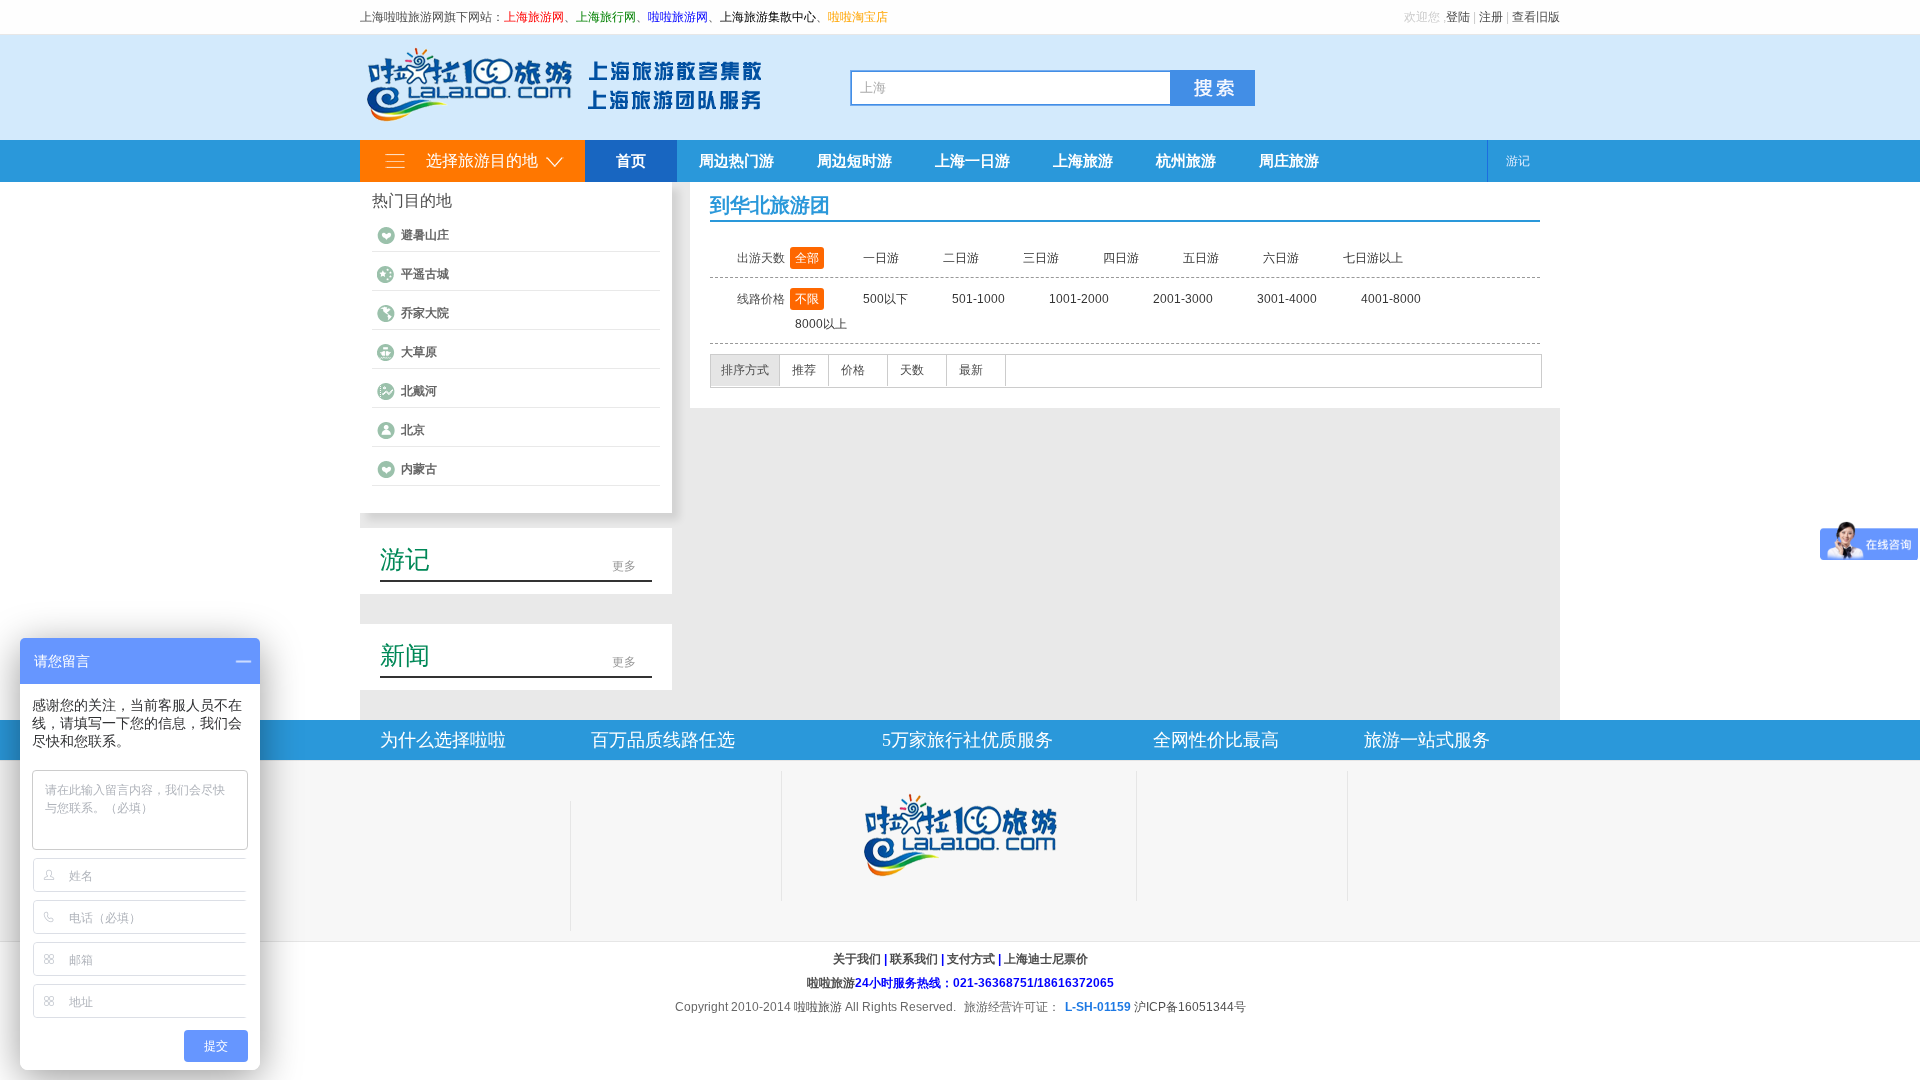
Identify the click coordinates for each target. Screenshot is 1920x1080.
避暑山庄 (425, 235)
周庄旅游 (1289, 160)
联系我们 (914, 959)
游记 (1518, 161)
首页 (631, 160)
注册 (1491, 17)
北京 (413, 430)
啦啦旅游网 (678, 17)
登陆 (1458, 17)
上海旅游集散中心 (768, 17)
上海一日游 (972, 160)
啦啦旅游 (831, 983)
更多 (624, 566)
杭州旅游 (1186, 160)
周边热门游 (736, 160)
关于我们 (857, 959)
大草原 (419, 352)
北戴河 (419, 391)
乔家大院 (425, 313)
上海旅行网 (606, 17)
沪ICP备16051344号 (1190, 1007)
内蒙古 (419, 469)
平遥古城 (425, 274)
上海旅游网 (534, 17)
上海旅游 (1083, 160)
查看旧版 (1536, 17)
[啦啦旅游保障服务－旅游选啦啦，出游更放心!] (959, 835)
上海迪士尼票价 (1046, 959)
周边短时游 (854, 160)
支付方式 (971, 959)
